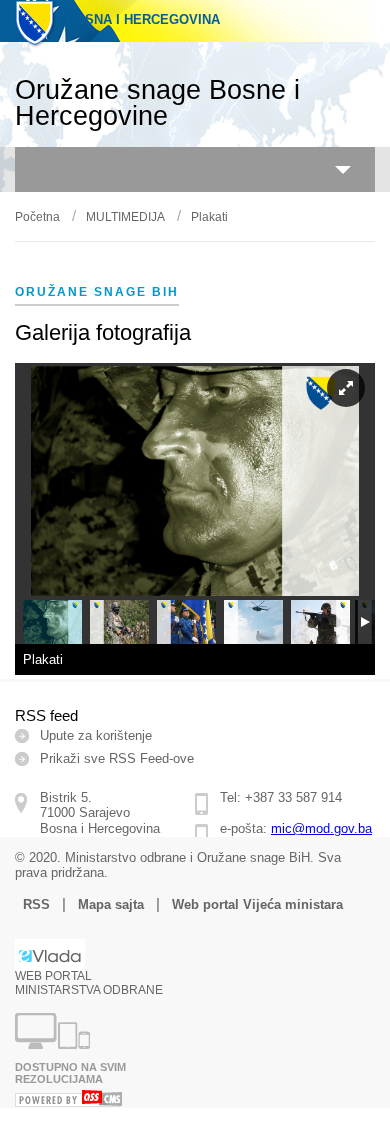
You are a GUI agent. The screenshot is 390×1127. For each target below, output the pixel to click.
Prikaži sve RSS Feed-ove (117, 758)
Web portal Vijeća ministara (257, 904)
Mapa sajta (111, 904)
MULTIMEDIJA (125, 217)
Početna (37, 217)
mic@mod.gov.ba (321, 828)
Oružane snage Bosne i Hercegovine (157, 103)
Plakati (209, 217)
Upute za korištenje (96, 735)
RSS (36, 904)
